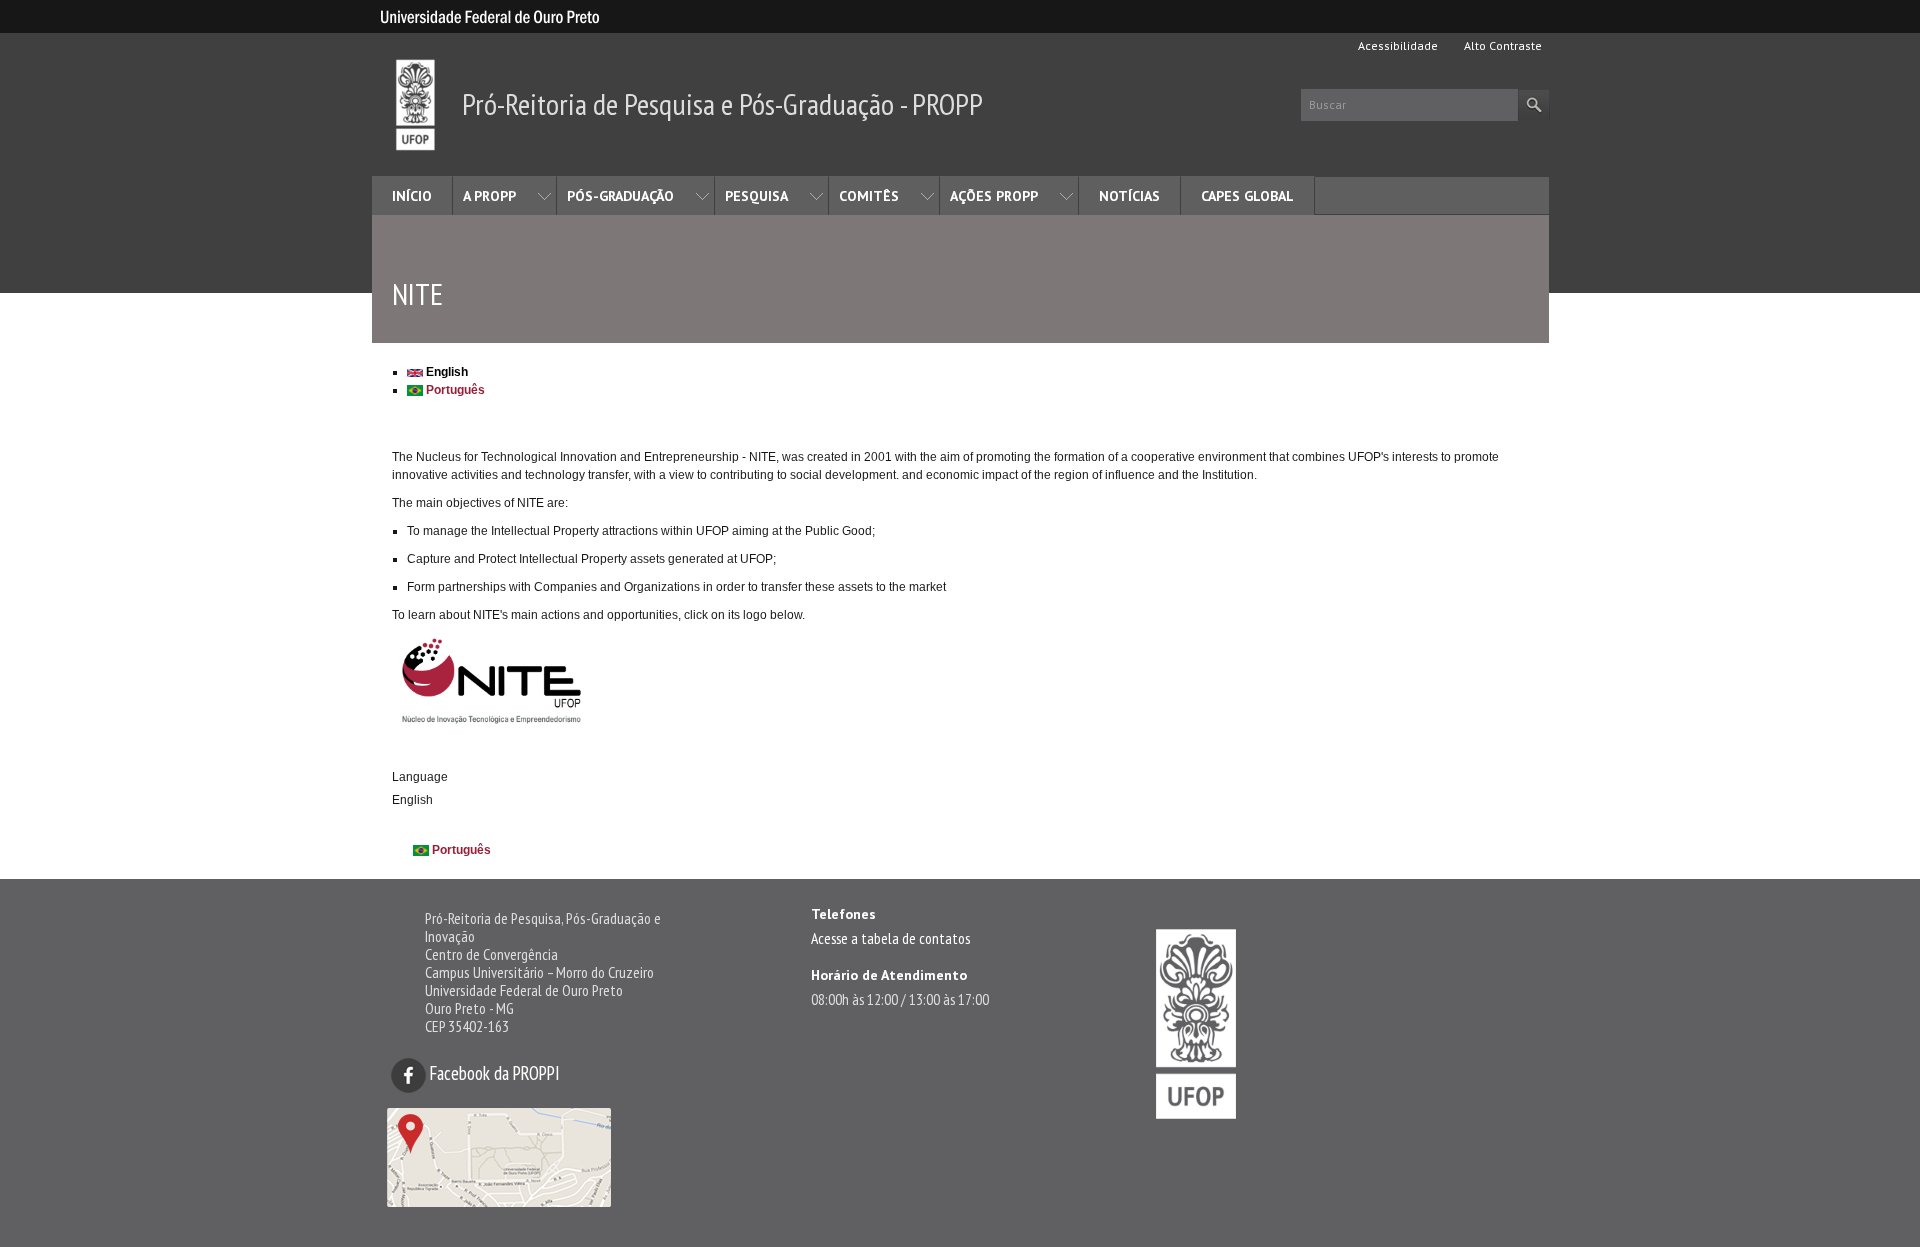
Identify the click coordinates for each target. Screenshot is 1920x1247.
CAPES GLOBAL (1247, 196)
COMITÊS (869, 196)
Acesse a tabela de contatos (890, 938)
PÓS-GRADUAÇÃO (620, 196)
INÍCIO (412, 196)
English (445, 372)
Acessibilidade (1396, 45)
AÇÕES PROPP (994, 196)
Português (454, 390)
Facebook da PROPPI (493, 1073)
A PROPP (489, 196)
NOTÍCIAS (1129, 196)
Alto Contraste (1501, 45)
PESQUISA (756, 196)
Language (420, 777)
